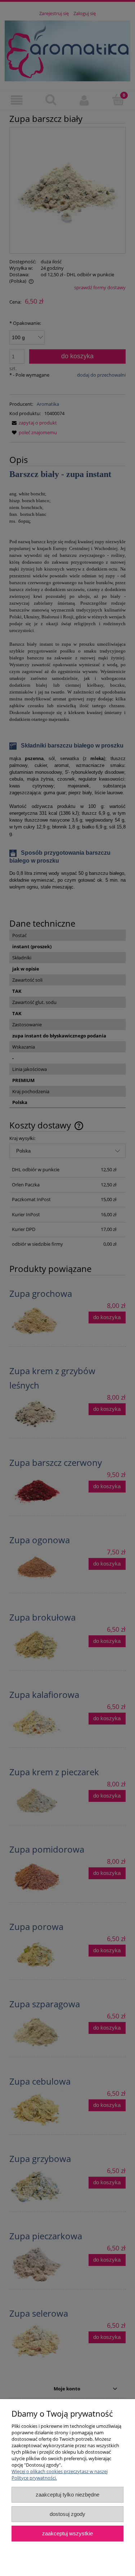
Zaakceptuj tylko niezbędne (67, 2495)
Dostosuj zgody (67, 2514)
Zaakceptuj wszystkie (67, 2533)
